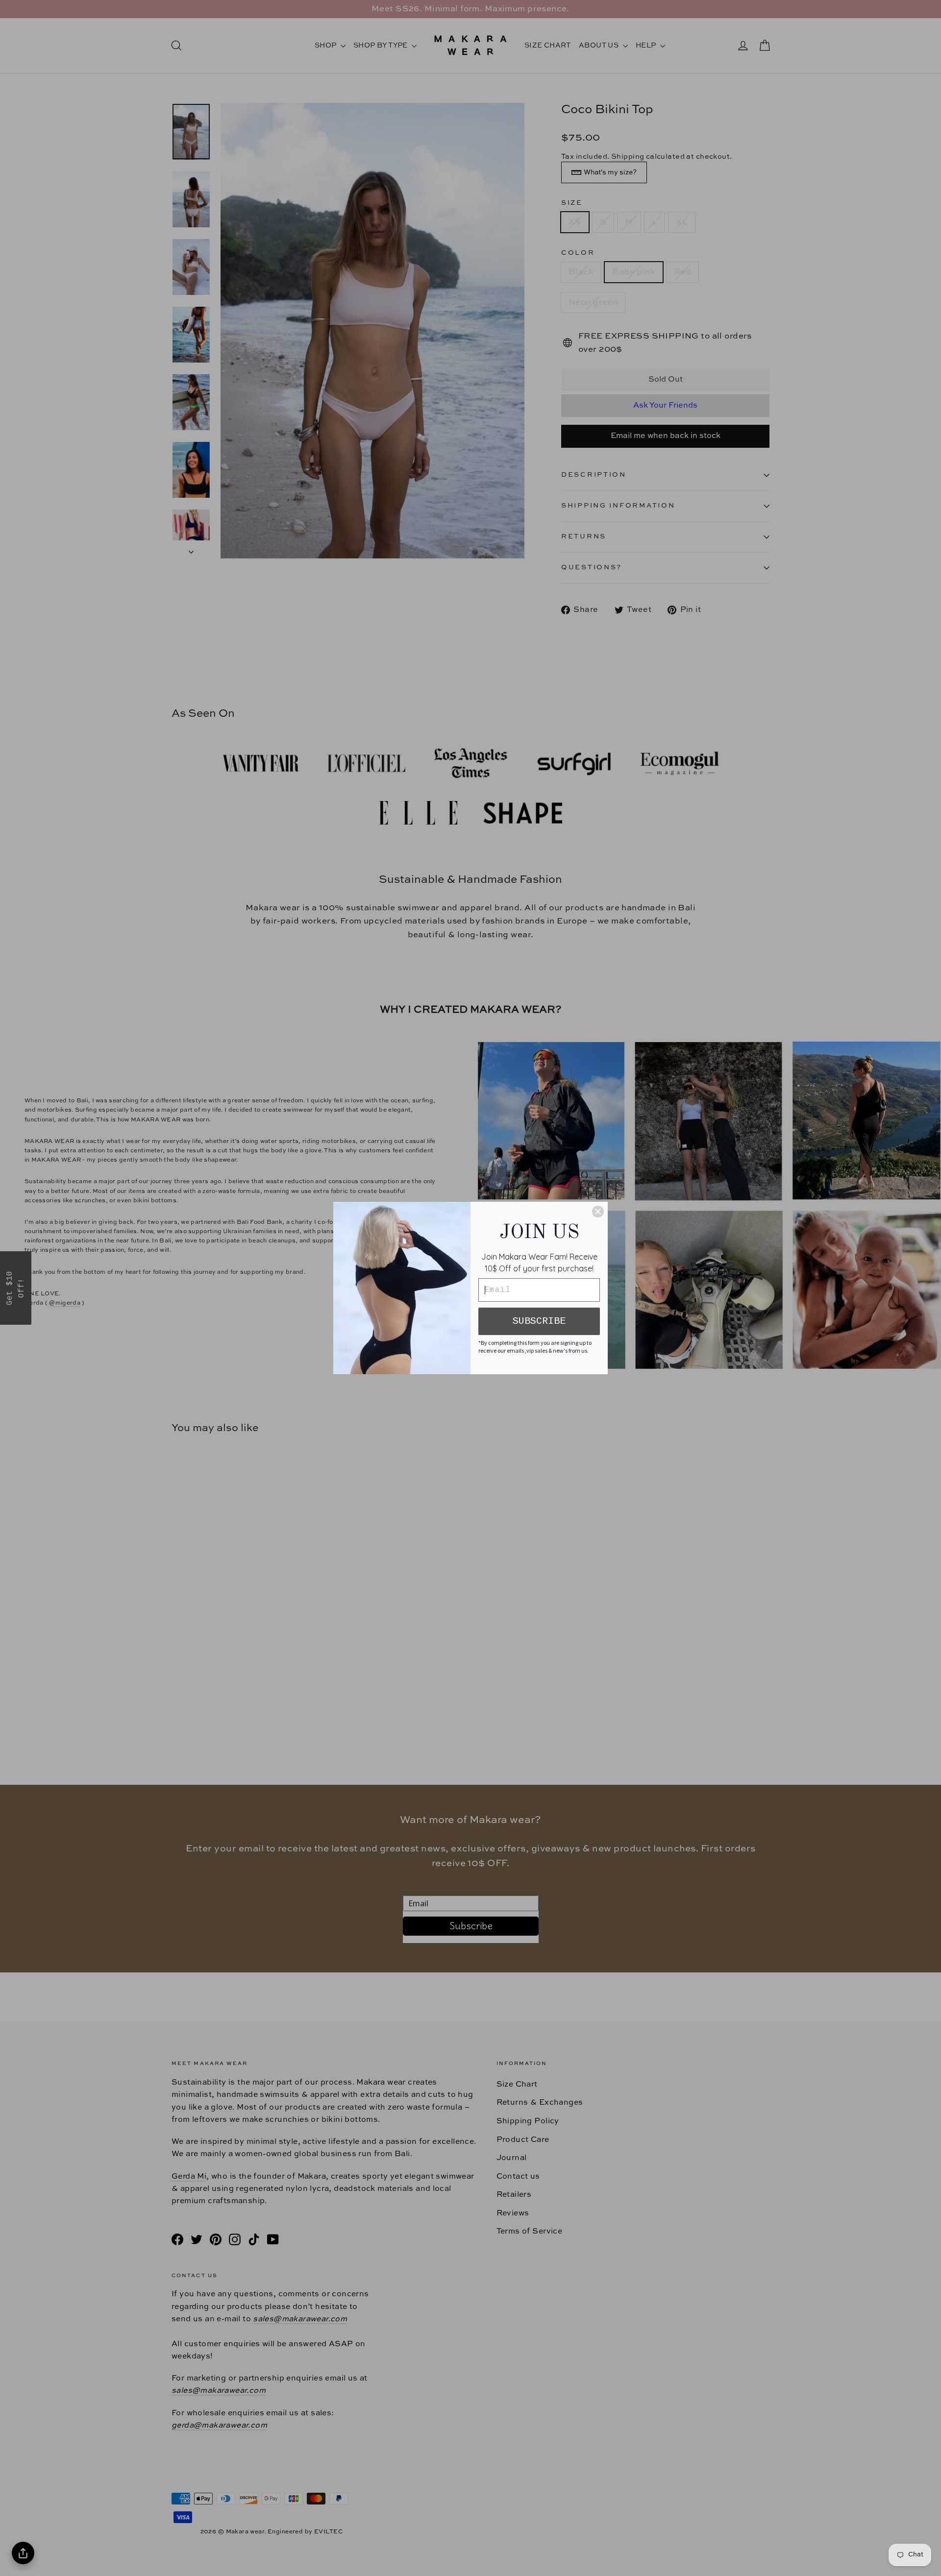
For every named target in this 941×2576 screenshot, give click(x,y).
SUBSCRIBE (539, 1321)
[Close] (598, 1212)
